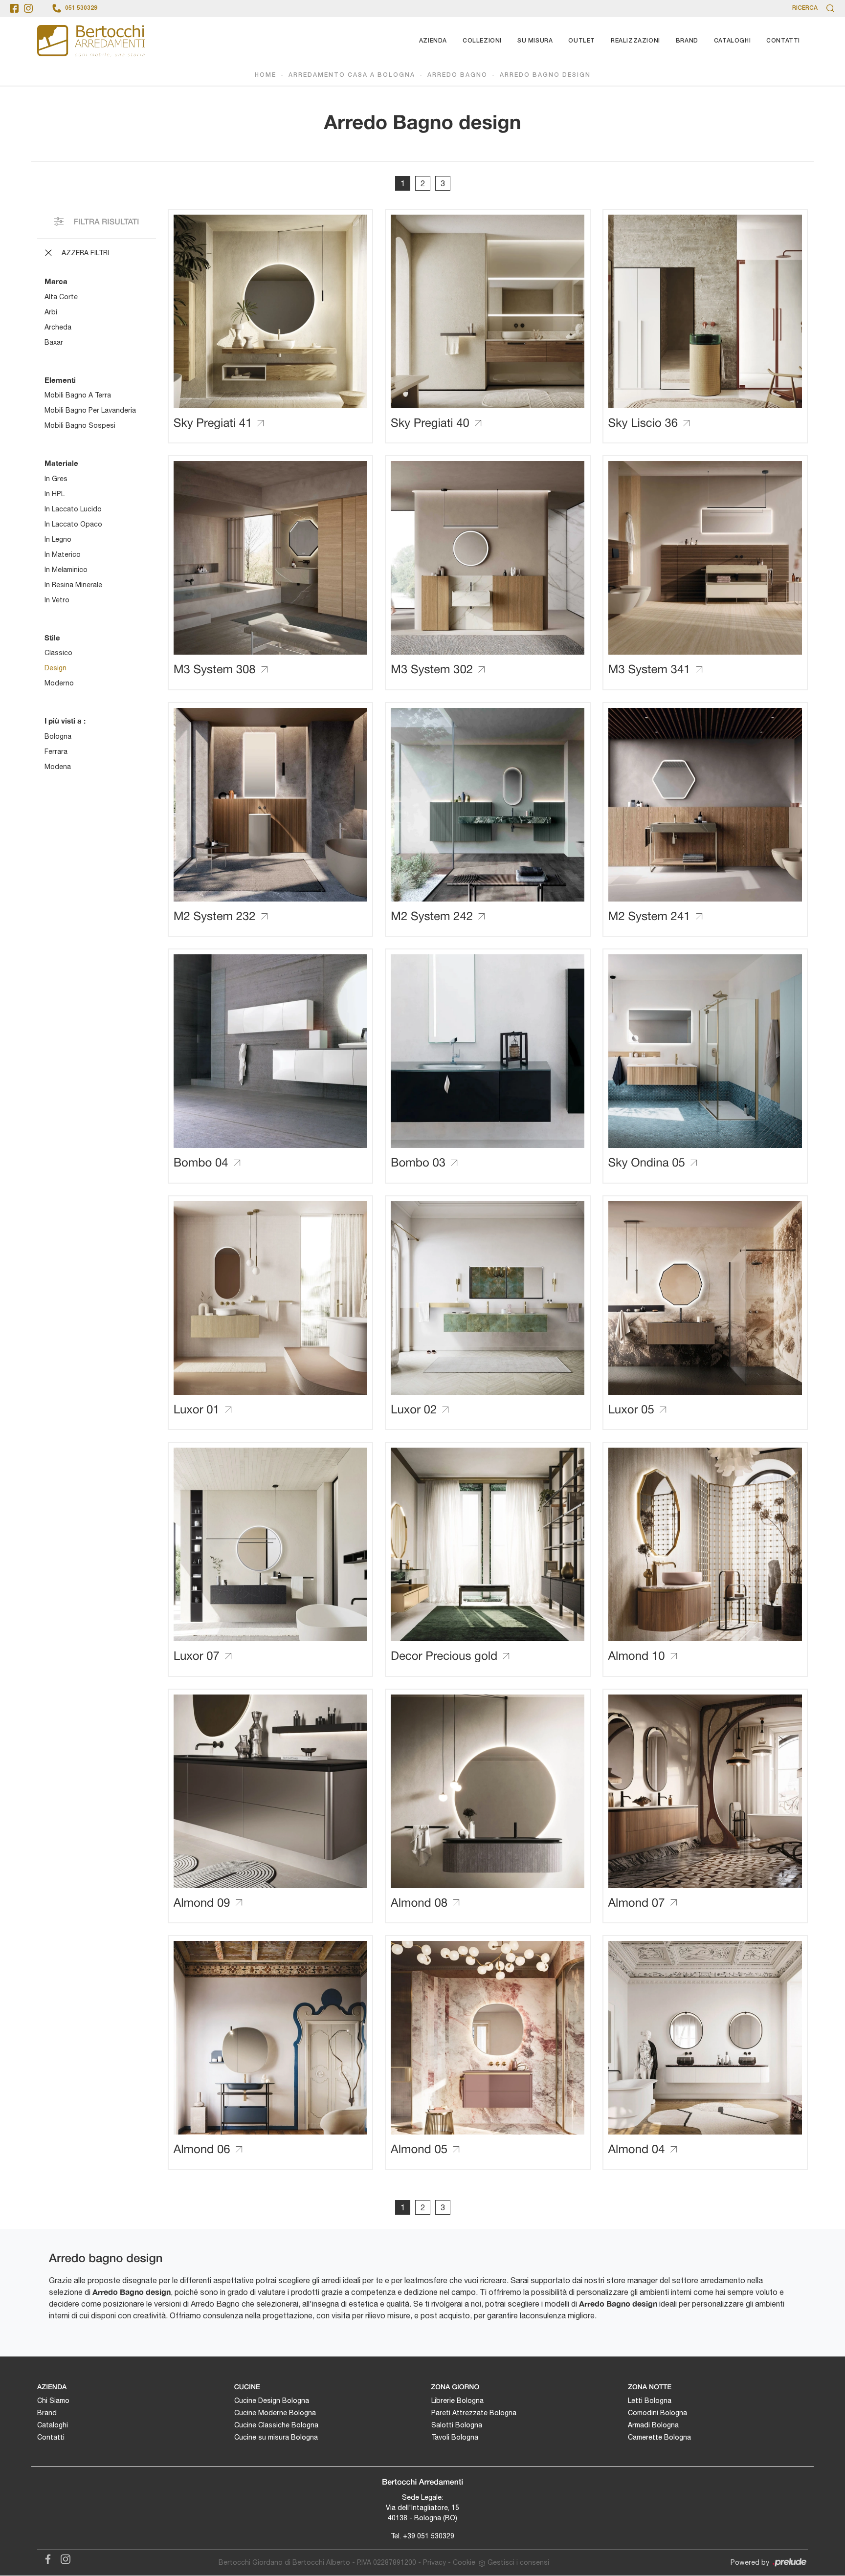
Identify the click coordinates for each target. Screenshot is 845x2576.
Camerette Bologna (659, 2437)
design (56, 668)
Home (266, 75)
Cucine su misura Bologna (276, 2437)
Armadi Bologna (653, 2425)
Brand (687, 41)
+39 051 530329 (429, 2536)
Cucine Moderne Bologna (275, 2413)
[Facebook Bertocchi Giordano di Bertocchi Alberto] (46, 2558)
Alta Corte (61, 297)
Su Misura (535, 41)
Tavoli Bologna (455, 2437)
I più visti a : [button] (65, 721)
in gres (56, 479)
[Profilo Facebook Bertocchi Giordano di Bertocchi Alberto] (14, 8)
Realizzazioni (635, 41)
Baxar (54, 342)
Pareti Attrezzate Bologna (474, 2413)
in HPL (55, 494)
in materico (63, 554)
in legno (58, 539)
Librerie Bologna (457, 2400)
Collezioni (482, 41)
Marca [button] (56, 281)
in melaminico (66, 570)
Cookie (464, 2562)
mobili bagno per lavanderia (90, 410)
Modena (58, 767)
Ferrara (56, 751)
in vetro (57, 600)
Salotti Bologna (457, 2425)
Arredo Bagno (457, 75)
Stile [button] (52, 638)
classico (58, 653)
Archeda (58, 327)
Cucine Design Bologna (272, 2400)
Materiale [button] (61, 463)
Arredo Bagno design (545, 75)
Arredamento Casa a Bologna (352, 75)
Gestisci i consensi (518, 2562)
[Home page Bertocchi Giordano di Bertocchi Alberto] (91, 41)
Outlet (582, 41)
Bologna (58, 736)
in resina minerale (73, 585)
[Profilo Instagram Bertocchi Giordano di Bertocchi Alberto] (28, 8)
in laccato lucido (73, 509)
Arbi (51, 312)
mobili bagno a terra (78, 395)
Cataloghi (732, 41)
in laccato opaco (73, 524)
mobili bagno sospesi (80, 425)
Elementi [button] (60, 380)
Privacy (434, 2562)
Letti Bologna (650, 2400)
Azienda (433, 41)
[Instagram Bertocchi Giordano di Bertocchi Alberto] (63, 2558)
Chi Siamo (53, 2400)
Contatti (783, 41)
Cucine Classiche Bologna (276, 2425)
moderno (59, 683)
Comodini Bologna (657, 2413)
